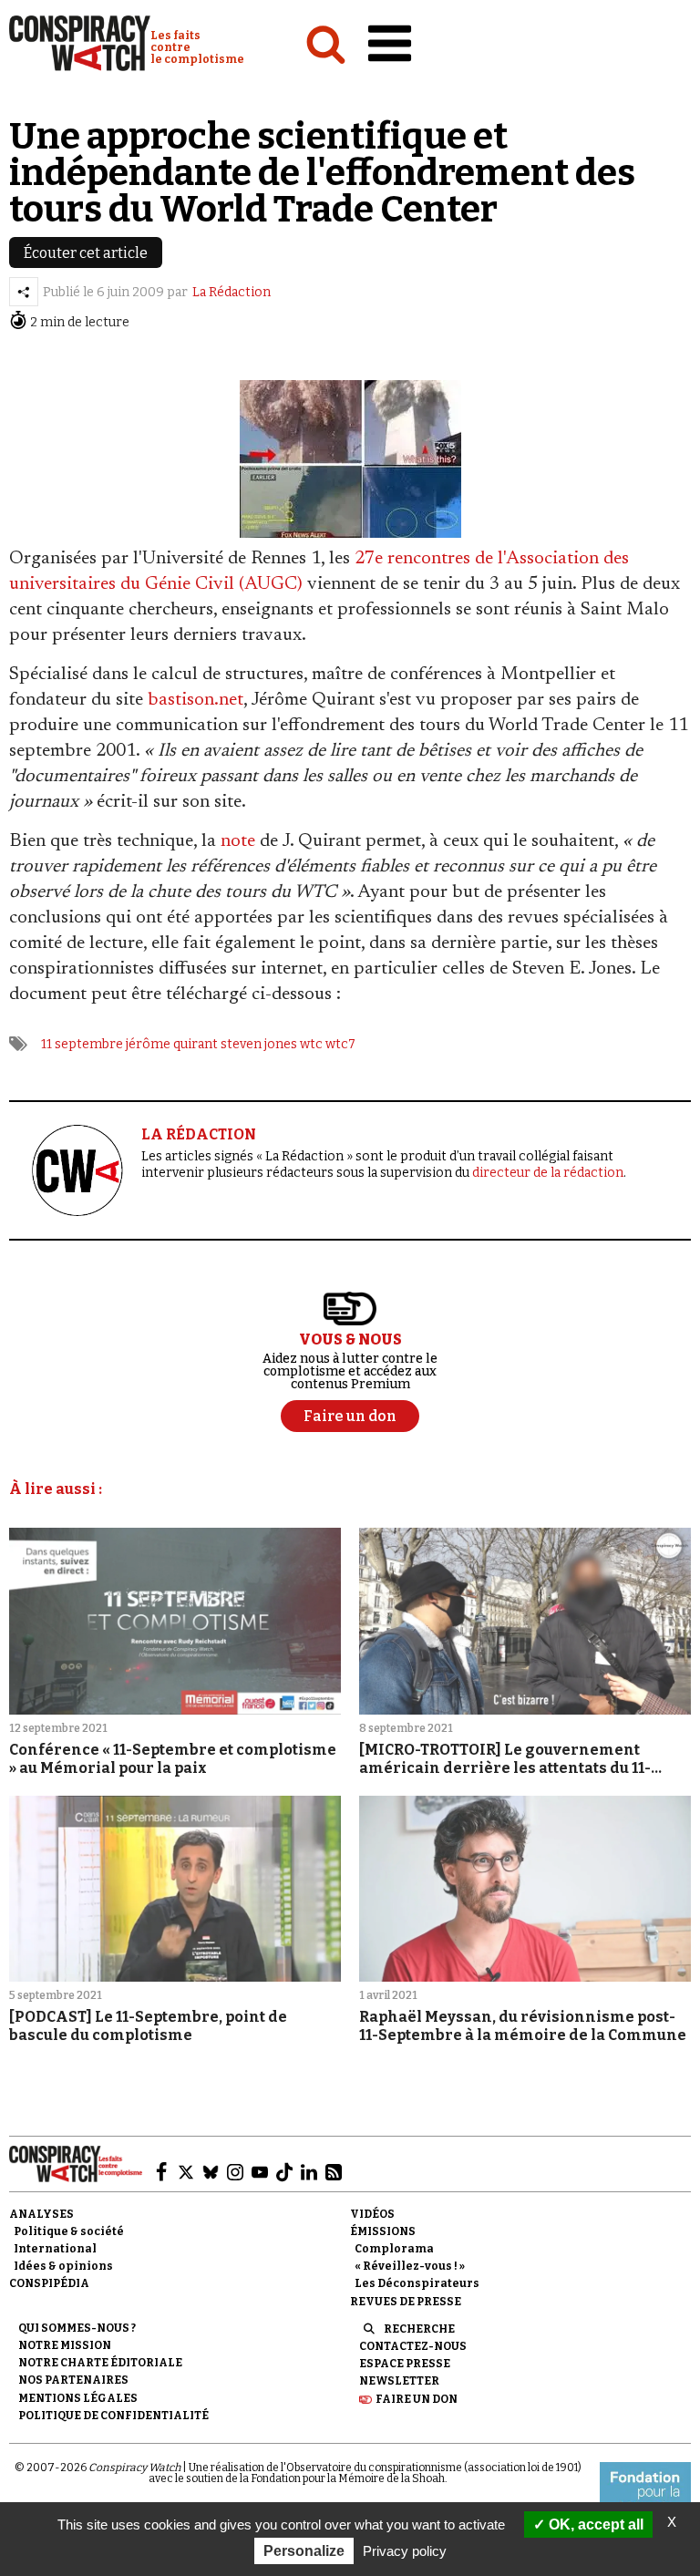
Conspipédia (49, 2283)
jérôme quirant (172, 1044)
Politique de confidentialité (113, 2416)
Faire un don (417, 2399)
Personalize (304, 2551)
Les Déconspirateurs (417, 2283)
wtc (311, 1044)
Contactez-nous (413, 2346)
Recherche (419, 2329)
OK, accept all (594, 2524)
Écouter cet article (86, 253)
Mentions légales (78, 2398)
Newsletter (399, 2381)
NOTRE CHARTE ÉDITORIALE (100, 2363)
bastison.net (196, 700)
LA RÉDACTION (199, 1134)
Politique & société (69, 2231)
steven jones (259, 1044)
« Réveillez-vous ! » (410, 2266)
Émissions (383, 2231)
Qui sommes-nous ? (77, 2328)
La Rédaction (232, 292)
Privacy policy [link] (405, 2551)
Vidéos (372, 2214)
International (55, 2249)
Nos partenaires (73, 2380)
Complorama (394, 2249)
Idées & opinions (63, 2266)
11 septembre (82, 1044)
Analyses (41, 2214)
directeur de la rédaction (548, 1173)
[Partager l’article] (24, 292)
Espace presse (405, 2364)
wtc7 (340, 1044)
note (238, 841)
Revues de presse (406, 2302)
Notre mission (65, 2345)
